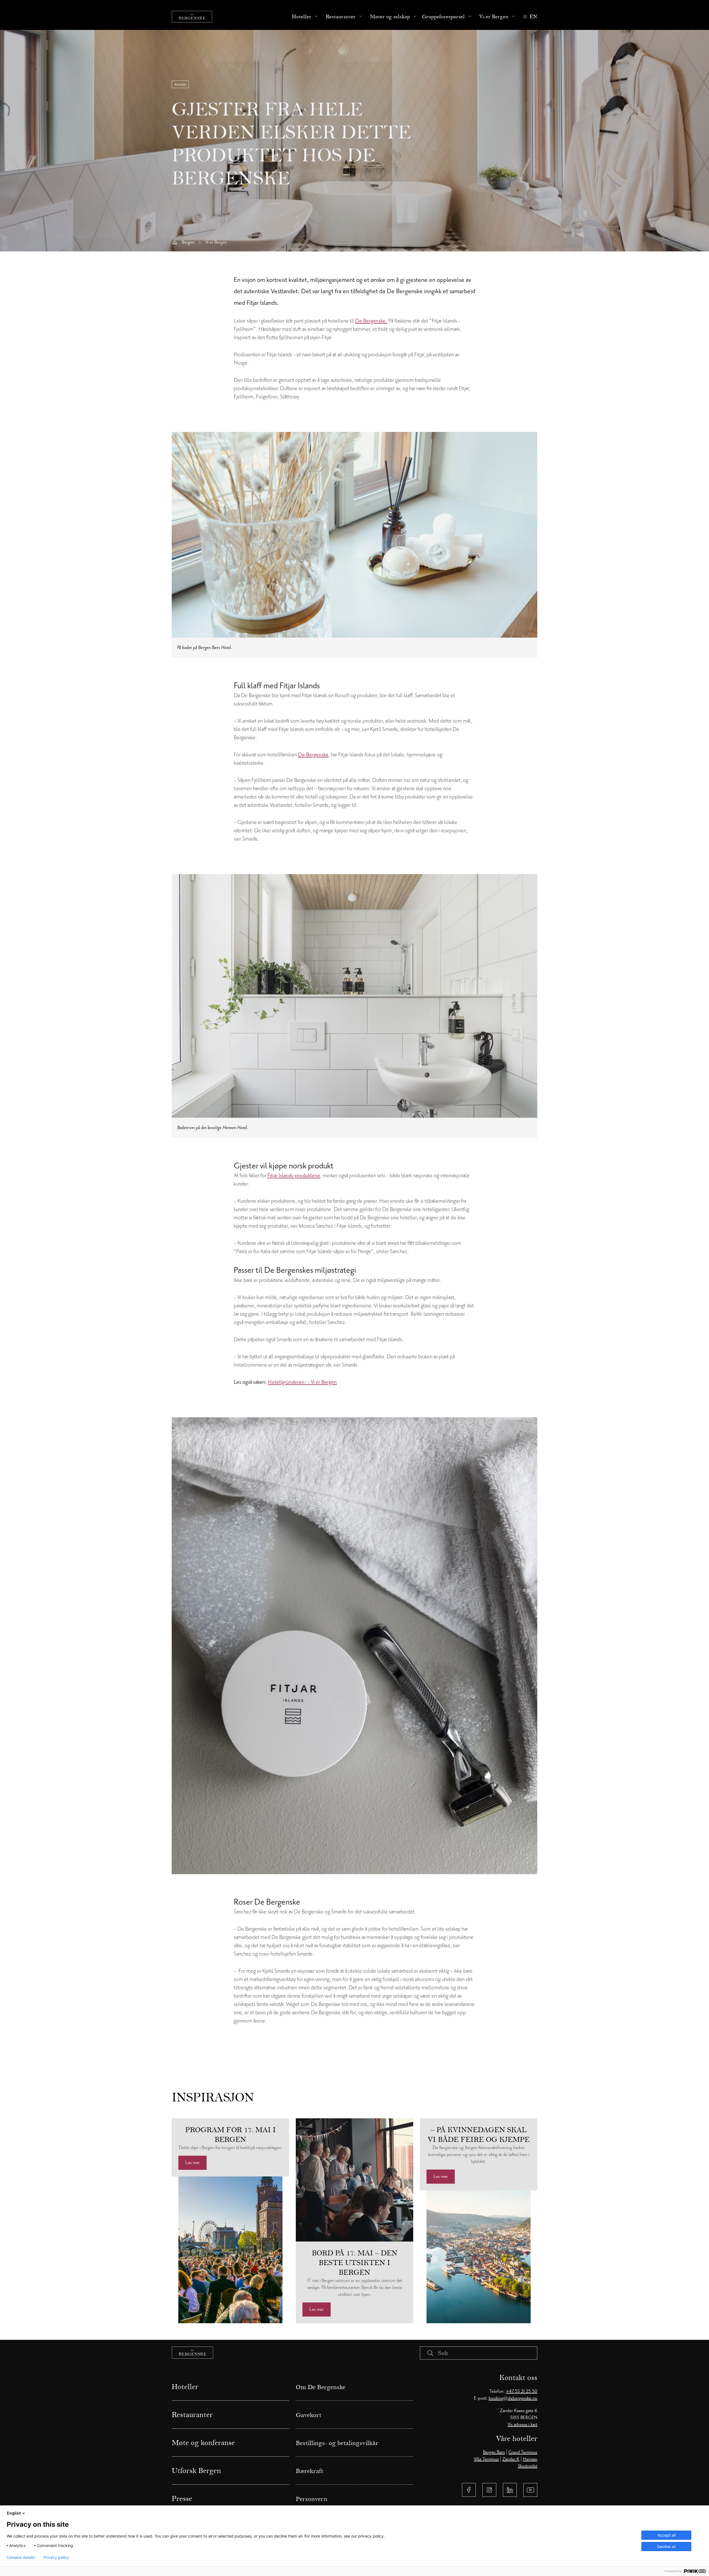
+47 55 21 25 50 (522, 2391)
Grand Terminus (523, 2452)
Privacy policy (56, 2557)
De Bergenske (313, 755)
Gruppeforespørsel (443, 17)
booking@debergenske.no (513, 2398)
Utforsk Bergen (196, 2471)
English (14, 2513)
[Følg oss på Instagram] (489, 2490)
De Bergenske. (371, 321)
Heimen (530, 2459)
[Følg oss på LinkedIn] (510, 2490)
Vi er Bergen (494, 17)
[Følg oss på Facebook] (469, 2490)
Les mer (192, 2163)
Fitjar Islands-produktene (294, 1176)
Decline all (666, 2547)
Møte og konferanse (203, 2443)
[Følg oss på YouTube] (530, 2490)
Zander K (511, 2459)
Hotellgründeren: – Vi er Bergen (302, 1382)
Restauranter (341, 17)
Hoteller (302, 17)
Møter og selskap (390, 17)
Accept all (666, 2535)
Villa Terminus (486, 2459)
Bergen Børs (494, 2452)
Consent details (21, 2557)
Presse (182, 2498)
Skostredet (528, 2466)
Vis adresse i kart (522, 2425)
